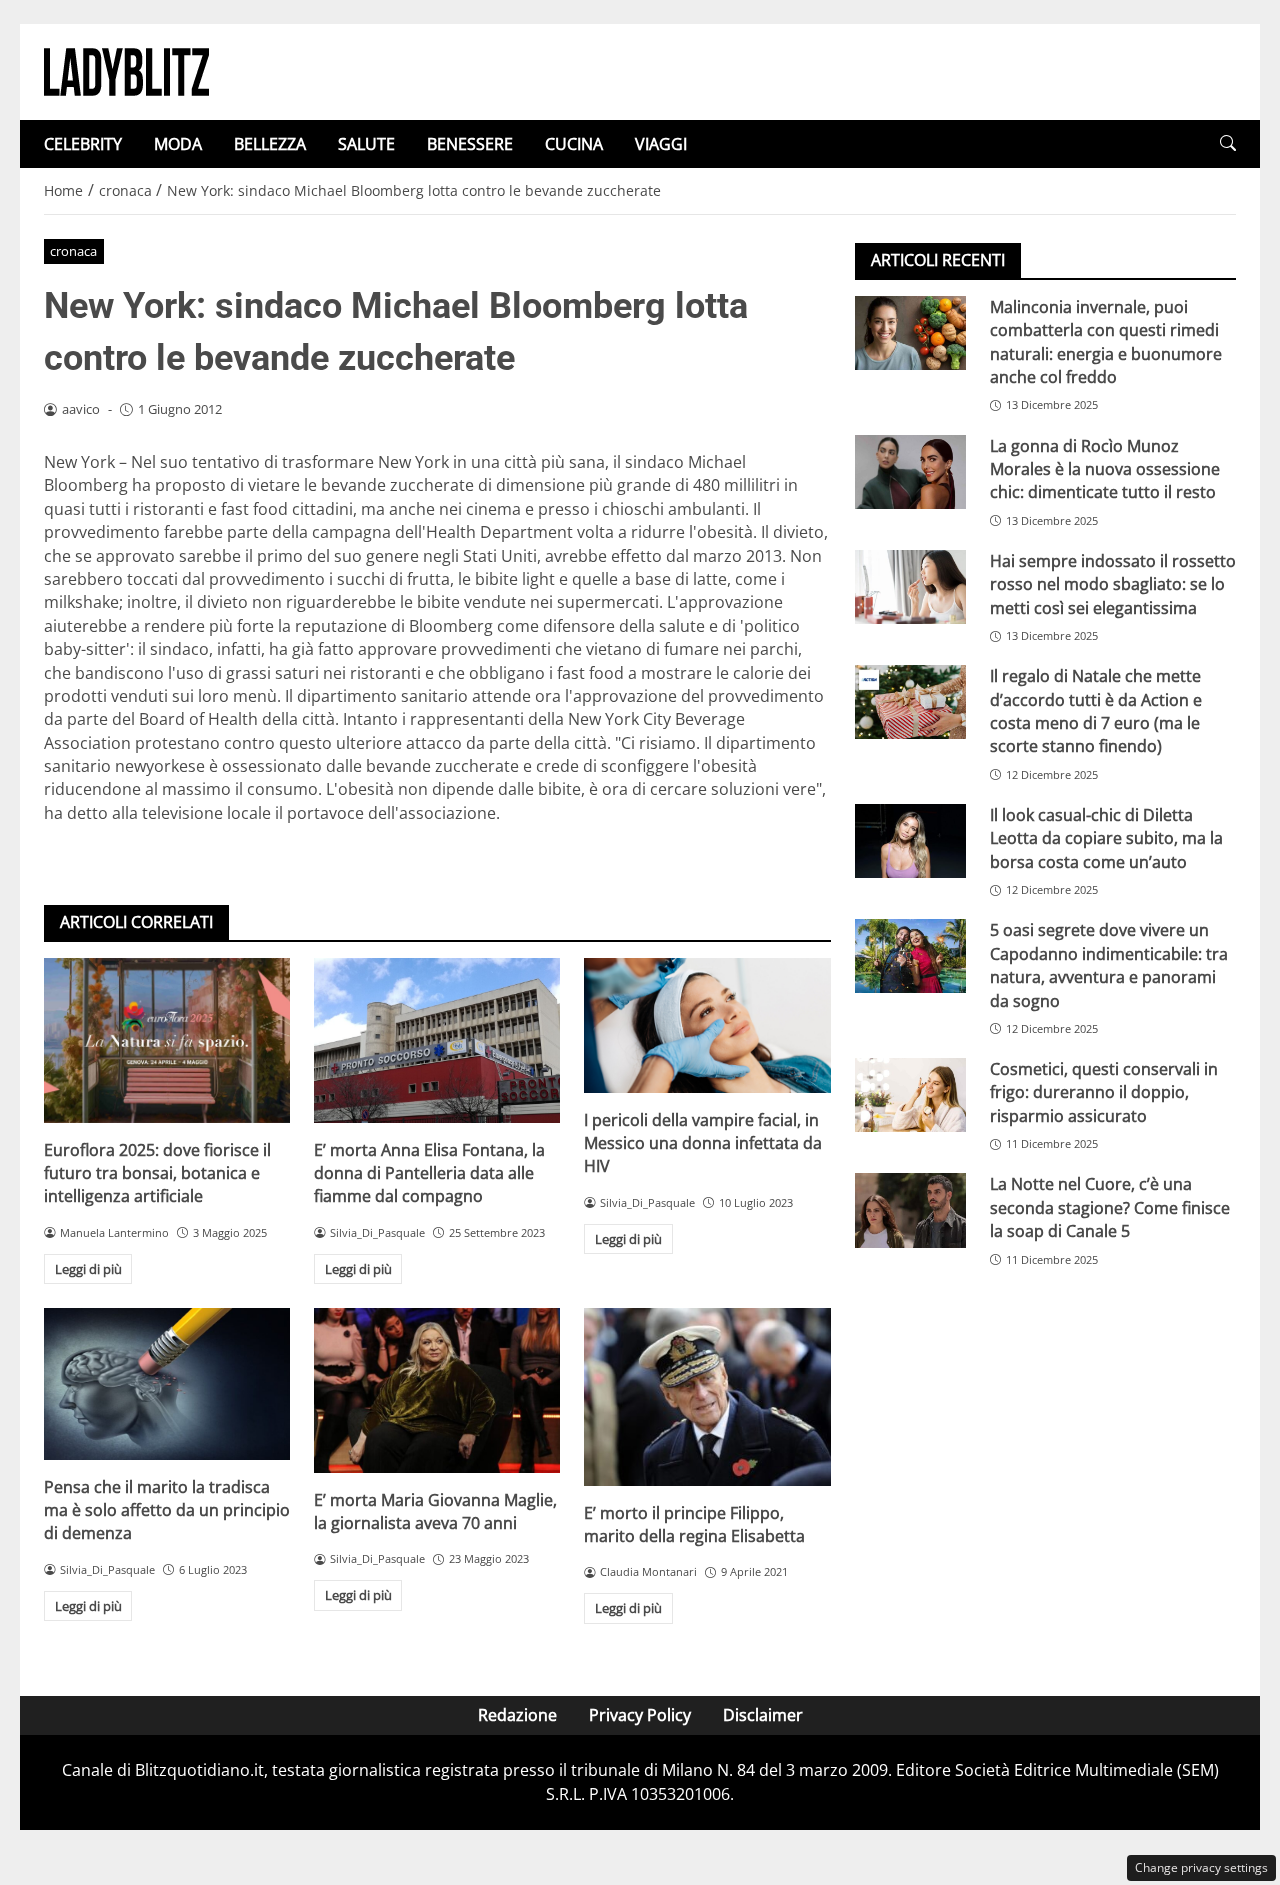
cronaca (73, 251)
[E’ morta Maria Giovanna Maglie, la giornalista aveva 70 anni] (437, 1390)
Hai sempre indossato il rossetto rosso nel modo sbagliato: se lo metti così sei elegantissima (1113, 584)
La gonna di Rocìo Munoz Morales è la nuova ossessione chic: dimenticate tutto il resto (1105, 469)
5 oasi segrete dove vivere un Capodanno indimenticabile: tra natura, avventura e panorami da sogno (1109, 965)
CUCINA (574, 144)
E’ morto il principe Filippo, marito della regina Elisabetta (694, 1524)
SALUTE (366, 144)
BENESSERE (470, 144)
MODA (178, 144)
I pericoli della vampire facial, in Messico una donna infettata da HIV (703, 1143)
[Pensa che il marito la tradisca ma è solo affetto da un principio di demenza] (167, 1383)
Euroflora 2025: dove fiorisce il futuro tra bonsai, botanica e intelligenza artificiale (157, 1173)
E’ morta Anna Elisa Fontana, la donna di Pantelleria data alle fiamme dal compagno (429, 1173)
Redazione (517, 1715)
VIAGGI (661, 144)
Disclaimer (763, 1715)
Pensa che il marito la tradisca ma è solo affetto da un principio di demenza (167, 1510)
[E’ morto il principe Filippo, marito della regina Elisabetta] (707, 1396)
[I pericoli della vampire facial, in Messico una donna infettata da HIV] (707, 1025)
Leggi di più (88, 1269)
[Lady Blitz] (126, 70)
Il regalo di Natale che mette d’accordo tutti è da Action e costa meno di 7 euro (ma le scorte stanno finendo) (1096, 711)
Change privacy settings (1201, 1867)
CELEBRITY (83, 144)
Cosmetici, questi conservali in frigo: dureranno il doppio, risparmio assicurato (1104, 1092)
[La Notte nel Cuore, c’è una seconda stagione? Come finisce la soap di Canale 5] (910, 1211)
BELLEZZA (270, 144)
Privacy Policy (640, 1715)
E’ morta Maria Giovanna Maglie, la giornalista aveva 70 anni (435, 1511)
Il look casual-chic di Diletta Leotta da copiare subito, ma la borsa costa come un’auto (1106, 838)
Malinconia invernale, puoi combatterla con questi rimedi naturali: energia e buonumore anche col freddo (1106, 342)
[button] (1228, 143)
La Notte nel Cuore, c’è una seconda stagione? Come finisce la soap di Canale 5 (1110, 1208)
